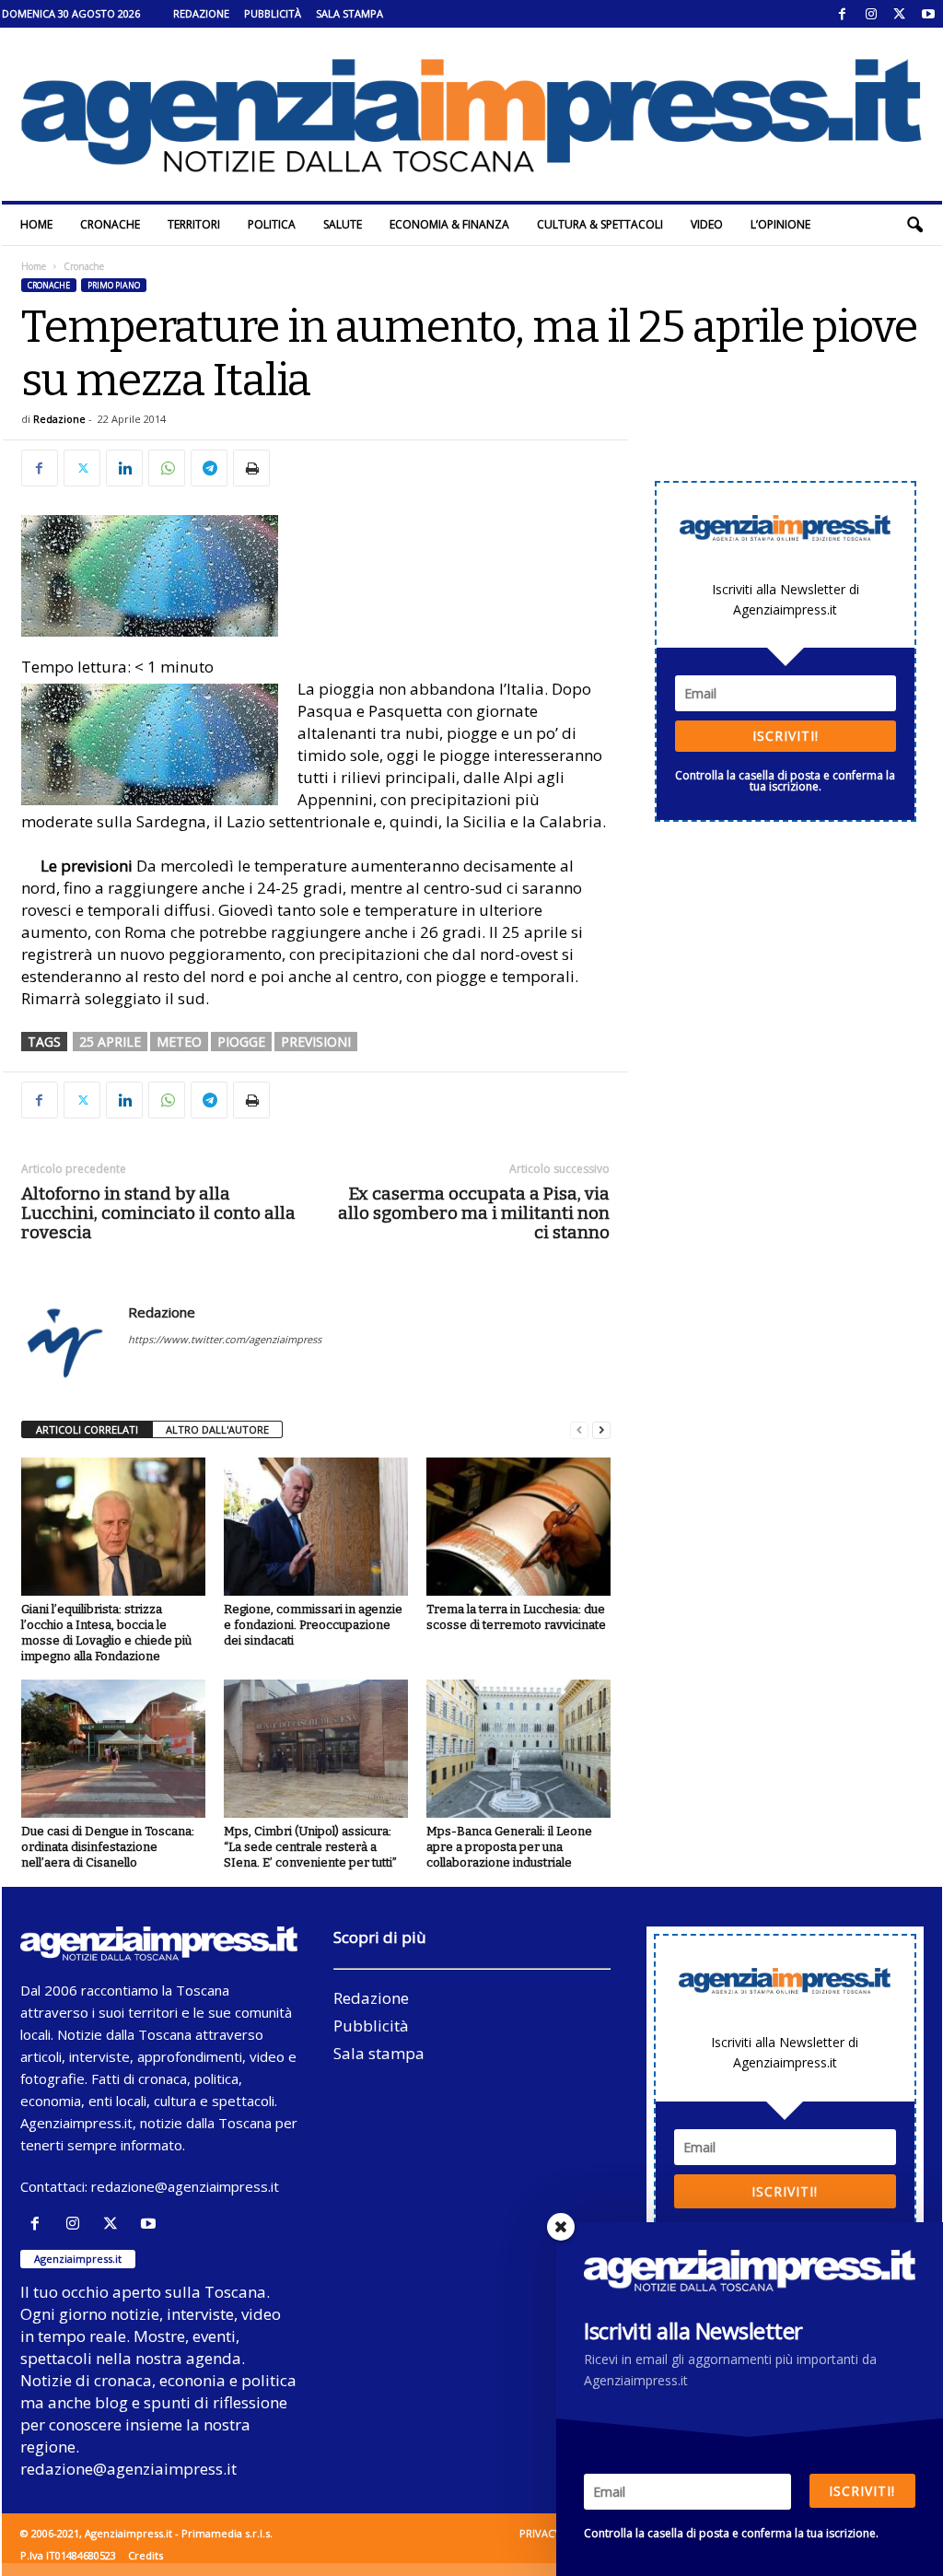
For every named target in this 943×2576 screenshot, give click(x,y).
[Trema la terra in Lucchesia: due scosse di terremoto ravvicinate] (518, 1527)
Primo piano (114, 285)
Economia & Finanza (449, 224)
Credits (146, 2555)
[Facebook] (843, 14)
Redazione (201, 13)
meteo (179, 1042)
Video (707, 224)
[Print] (251, 468)
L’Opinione (780, 224)
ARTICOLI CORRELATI (87, 1429)
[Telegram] (209, 468)
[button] (914, 225)
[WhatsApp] (167, 468)
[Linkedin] (124, 468)
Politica (272, 224)
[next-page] (601, 1430)
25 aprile (110, 1042)
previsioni (316, 1042)
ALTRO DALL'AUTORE (217, 1429)
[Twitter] (900, 14)
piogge (241, 1042)
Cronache (110, 224)
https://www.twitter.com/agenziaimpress (225, 1339)
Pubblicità (273, 13)
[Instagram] (871, 14)
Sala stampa (349, 13)
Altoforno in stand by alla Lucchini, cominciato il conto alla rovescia (158, 1213)
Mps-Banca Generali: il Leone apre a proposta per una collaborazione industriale (509, 1847)
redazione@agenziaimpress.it (185, 2186)
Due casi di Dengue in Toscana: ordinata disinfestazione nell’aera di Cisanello (108, 1847)
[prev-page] (579, 1430)
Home (36, 224)
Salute (343, 224)
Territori (194, 224)
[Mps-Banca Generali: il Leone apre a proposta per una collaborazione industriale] (518, 1749)
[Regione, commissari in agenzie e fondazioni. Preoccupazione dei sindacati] (316, 1527)
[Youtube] (928, 14)
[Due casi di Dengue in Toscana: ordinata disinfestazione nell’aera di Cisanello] (113, 1749)
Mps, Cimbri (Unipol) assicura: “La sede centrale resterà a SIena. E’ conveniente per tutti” (310, 1847)
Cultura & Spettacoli (600, 224)
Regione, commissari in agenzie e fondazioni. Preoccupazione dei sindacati (313, 1625)
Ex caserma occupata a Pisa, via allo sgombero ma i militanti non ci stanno (474, 1213)
